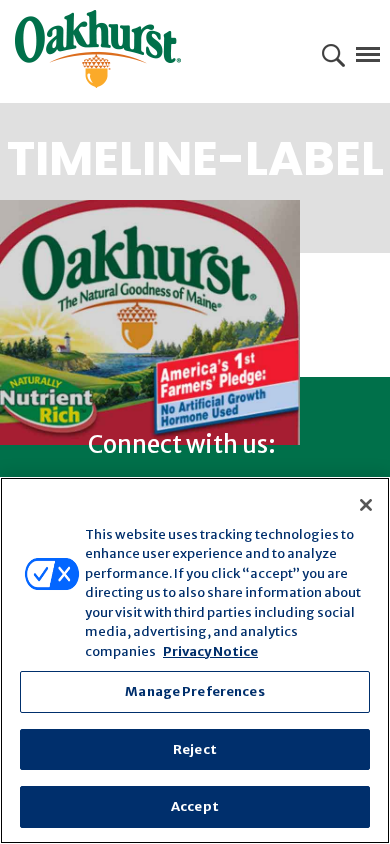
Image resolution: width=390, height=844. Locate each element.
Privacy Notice (210, 651)
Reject (195, 749)
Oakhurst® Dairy (98, 49)
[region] (195, 660)
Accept (195, 806)
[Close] (366, 505)
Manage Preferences (194, 691)
